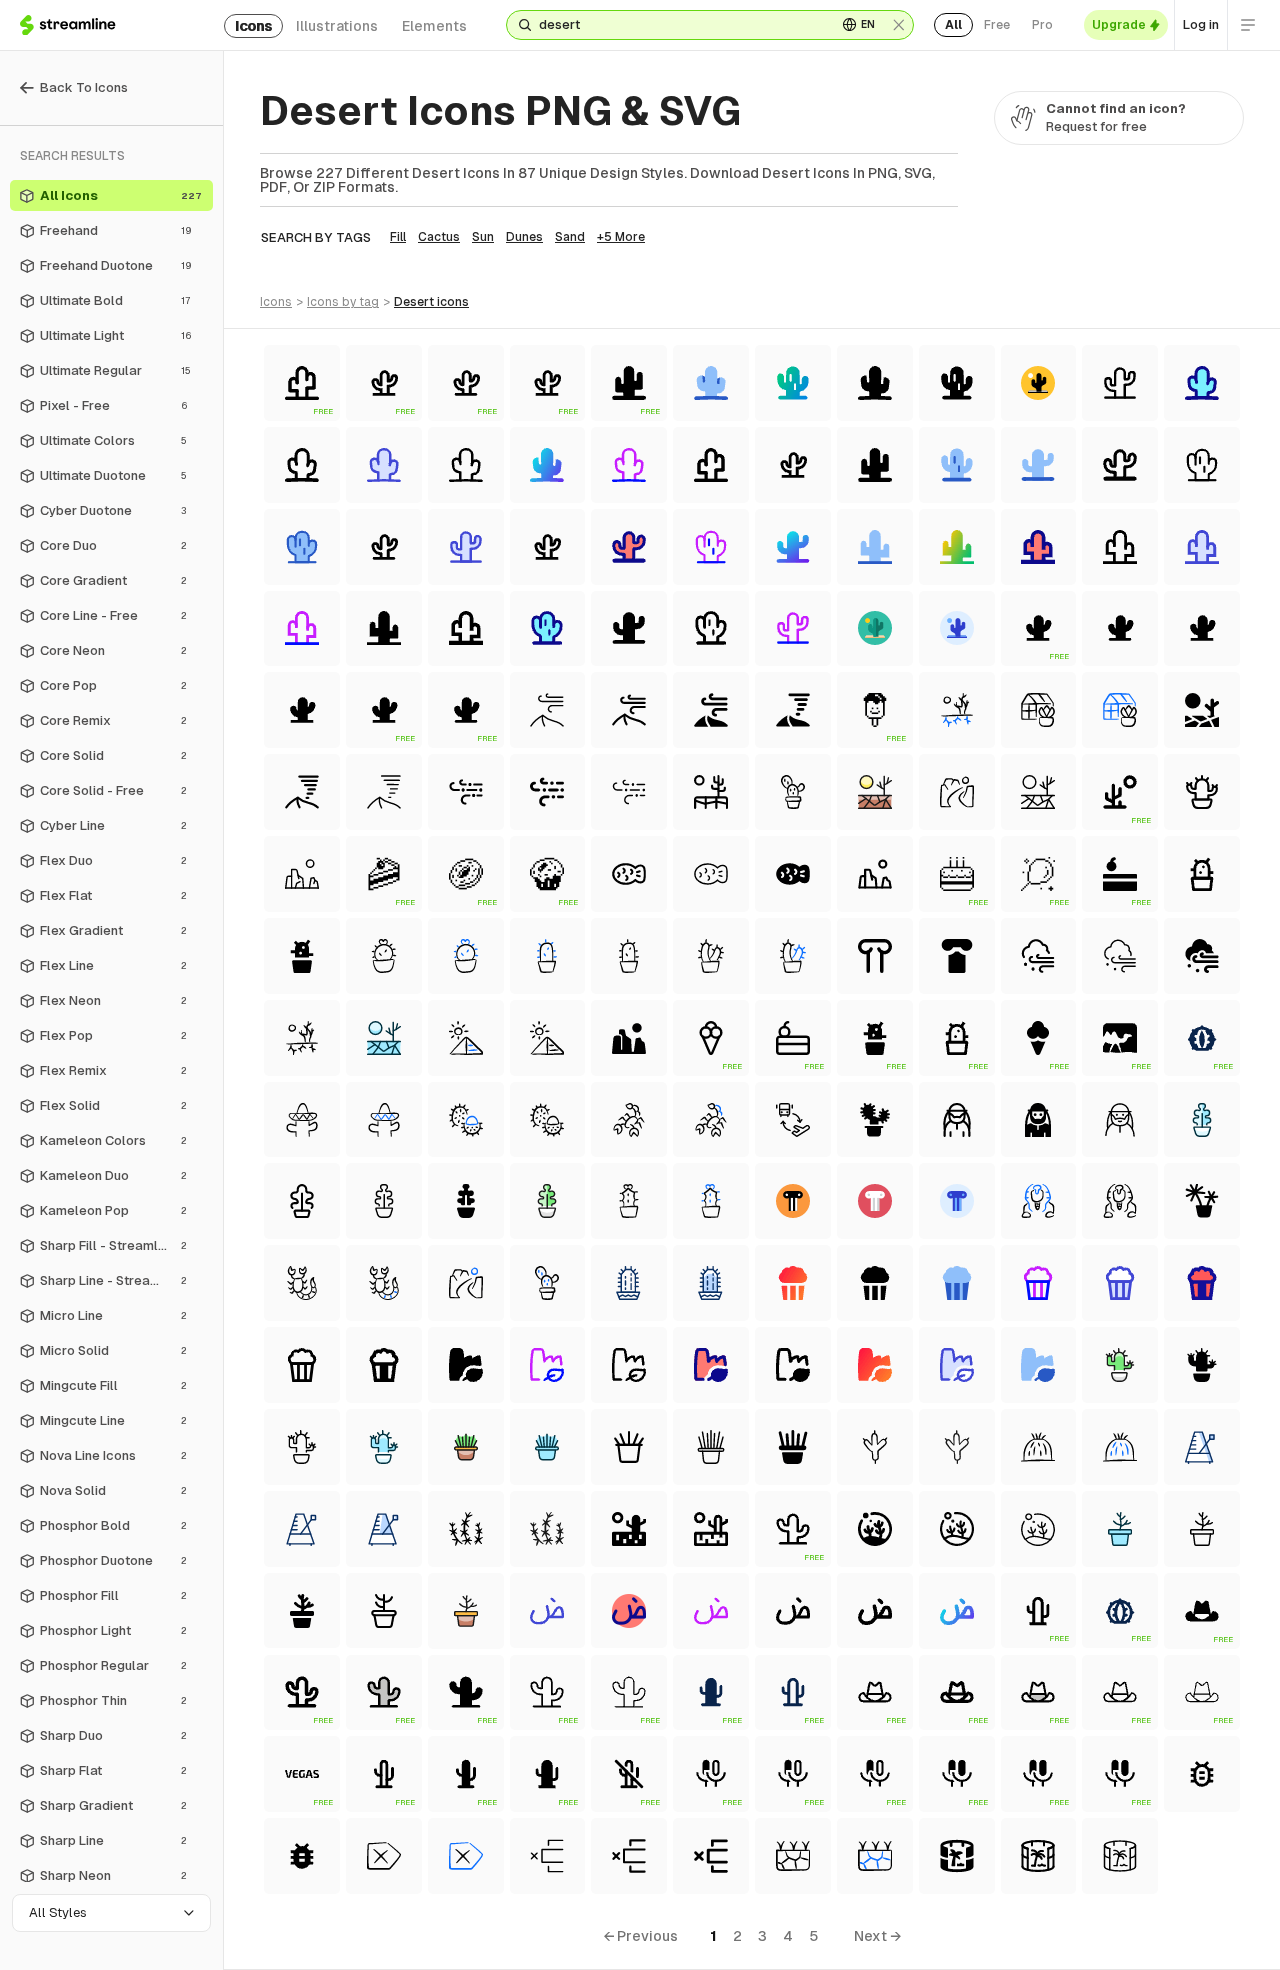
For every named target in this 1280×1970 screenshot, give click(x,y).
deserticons (431, 302)
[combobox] (680, 25)
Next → (877, 1936)
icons (253, 26)
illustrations (337, 26)
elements (434, 26)
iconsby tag (343, 302)
